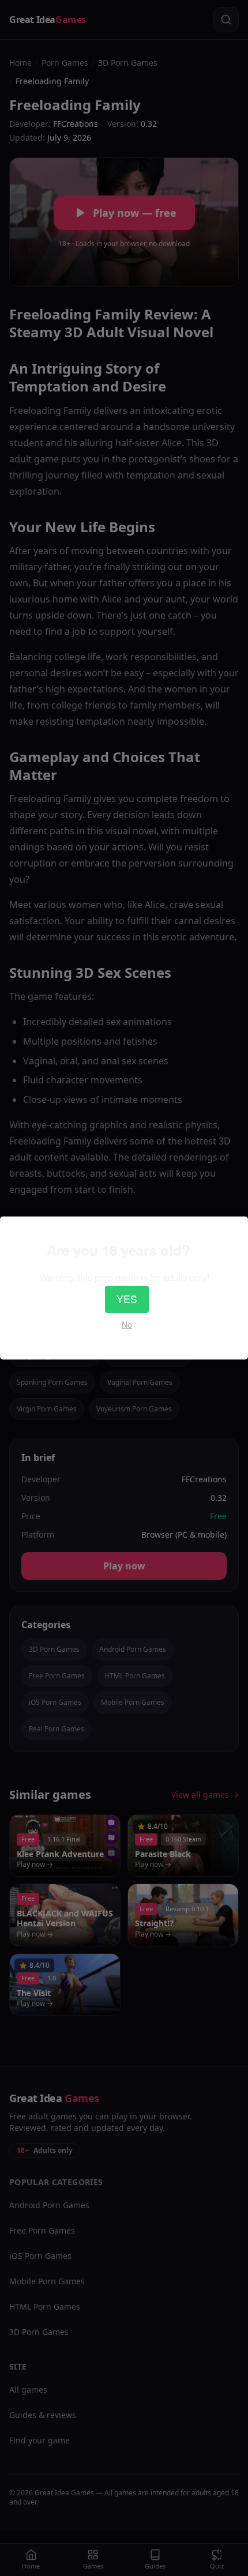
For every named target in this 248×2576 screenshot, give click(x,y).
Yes (127, 1299)
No (127, 1324)
